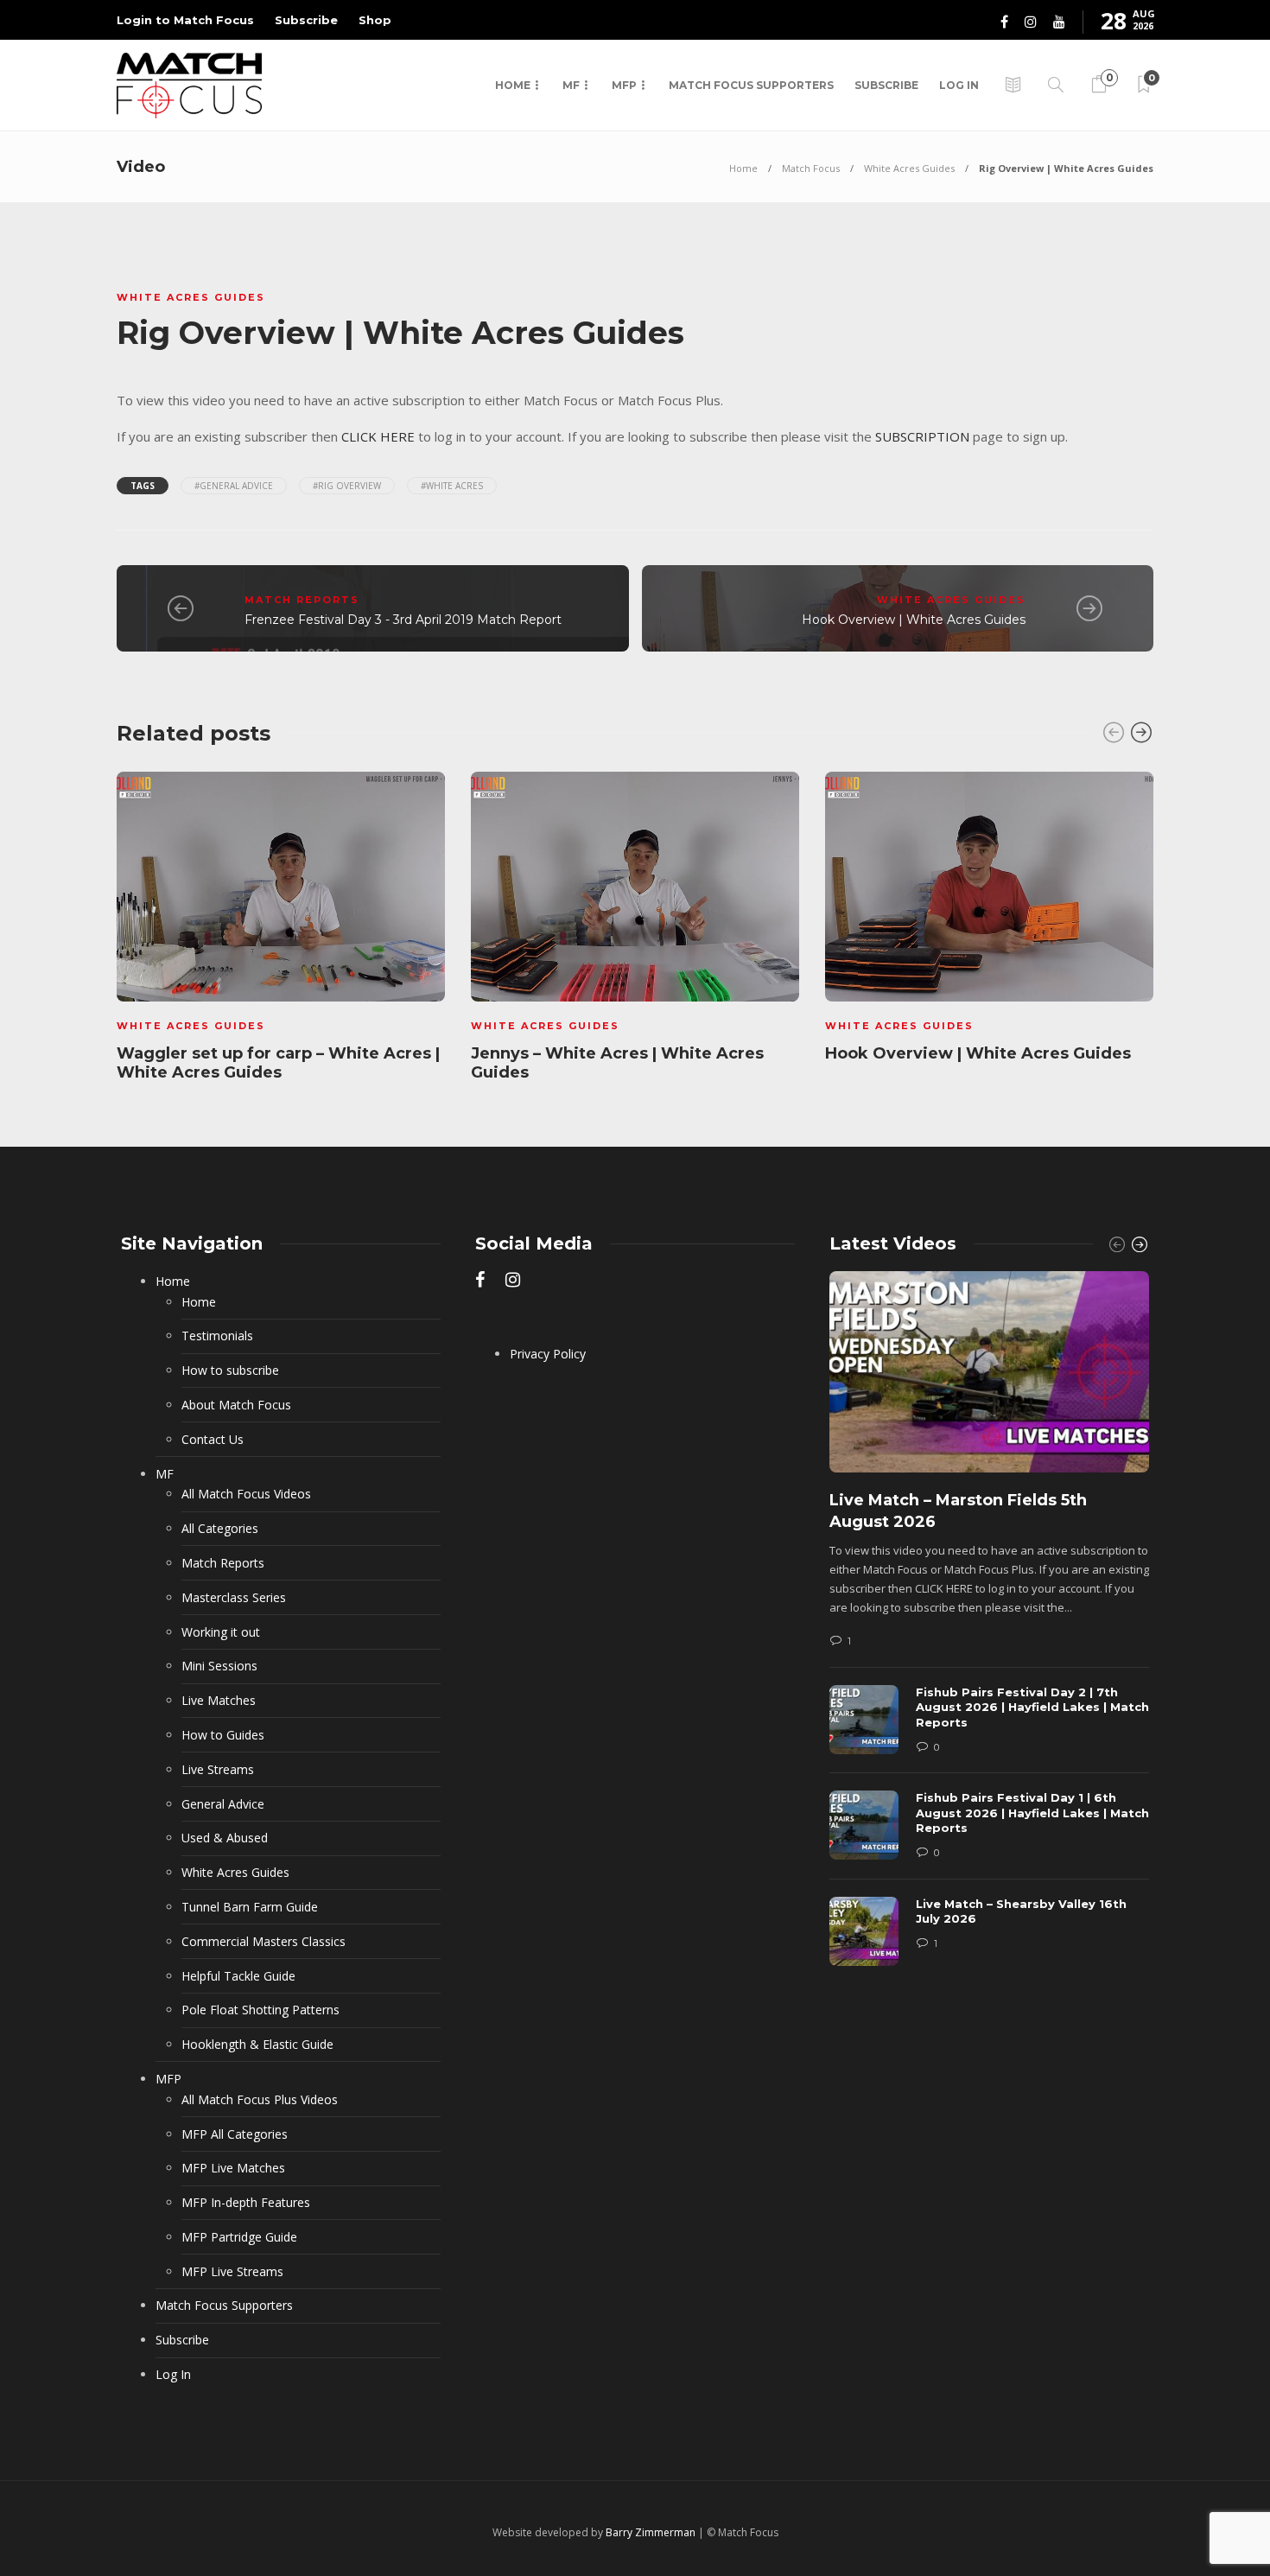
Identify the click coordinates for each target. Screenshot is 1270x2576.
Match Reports (302, 600)
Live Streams (218, 1769)
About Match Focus (236, 1405)
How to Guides (223, 1735)
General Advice (223, 1804)
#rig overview (347, 486)
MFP (624, 85)
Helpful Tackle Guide (238, 1976)
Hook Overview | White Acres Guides (914, 620)
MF (571, 85)
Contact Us (213, 1439)
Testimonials (217, 1336)
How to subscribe (230, 1370)
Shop (375, 20)
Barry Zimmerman (651, 2532)
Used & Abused (225, 1838)
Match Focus (811, 168)
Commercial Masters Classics (264, 1941)
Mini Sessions (219, 1666)
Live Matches (219, 1700)
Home (513, 85)
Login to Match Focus (185, 20)
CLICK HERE (378, 436)
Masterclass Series (234, 1597)
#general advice (234, 486)
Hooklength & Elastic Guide (257, 2044)
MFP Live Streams (232, 2271)
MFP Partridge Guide (239, 2237)
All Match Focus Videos (246, 1494)
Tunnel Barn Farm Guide (250, 1907)
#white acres (452, 486)
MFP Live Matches (233, 2168)
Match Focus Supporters (751, 85)
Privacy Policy (548, 1354)
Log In (959, 85)
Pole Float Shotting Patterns (260, 2010)
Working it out (221, 1632)
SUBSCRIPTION (922, 436)
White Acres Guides (909, 168)
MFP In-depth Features (246, 2202)
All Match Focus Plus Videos (260, 2099)
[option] (281, 930)
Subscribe (306, 20)
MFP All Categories (235, 2134)
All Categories (220, 1528)
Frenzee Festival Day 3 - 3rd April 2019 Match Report (403, 620)
